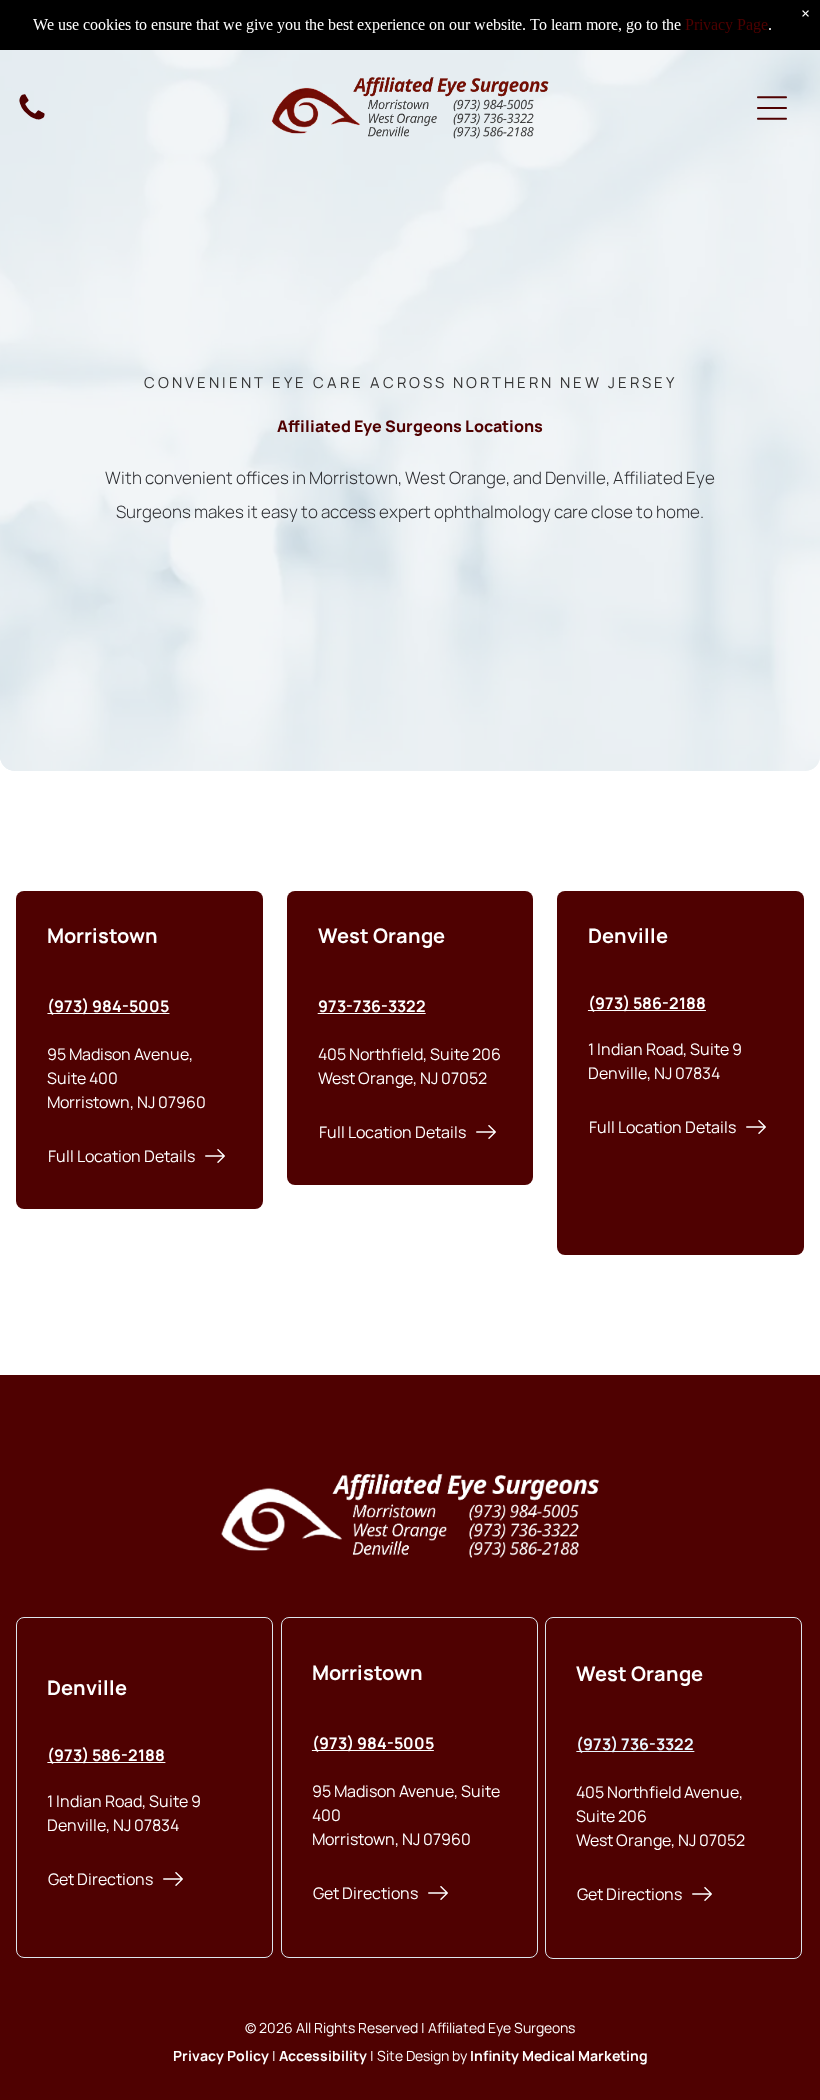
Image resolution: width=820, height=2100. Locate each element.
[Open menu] (772, 108)
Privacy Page (726, 24)
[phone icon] (32, 118)
